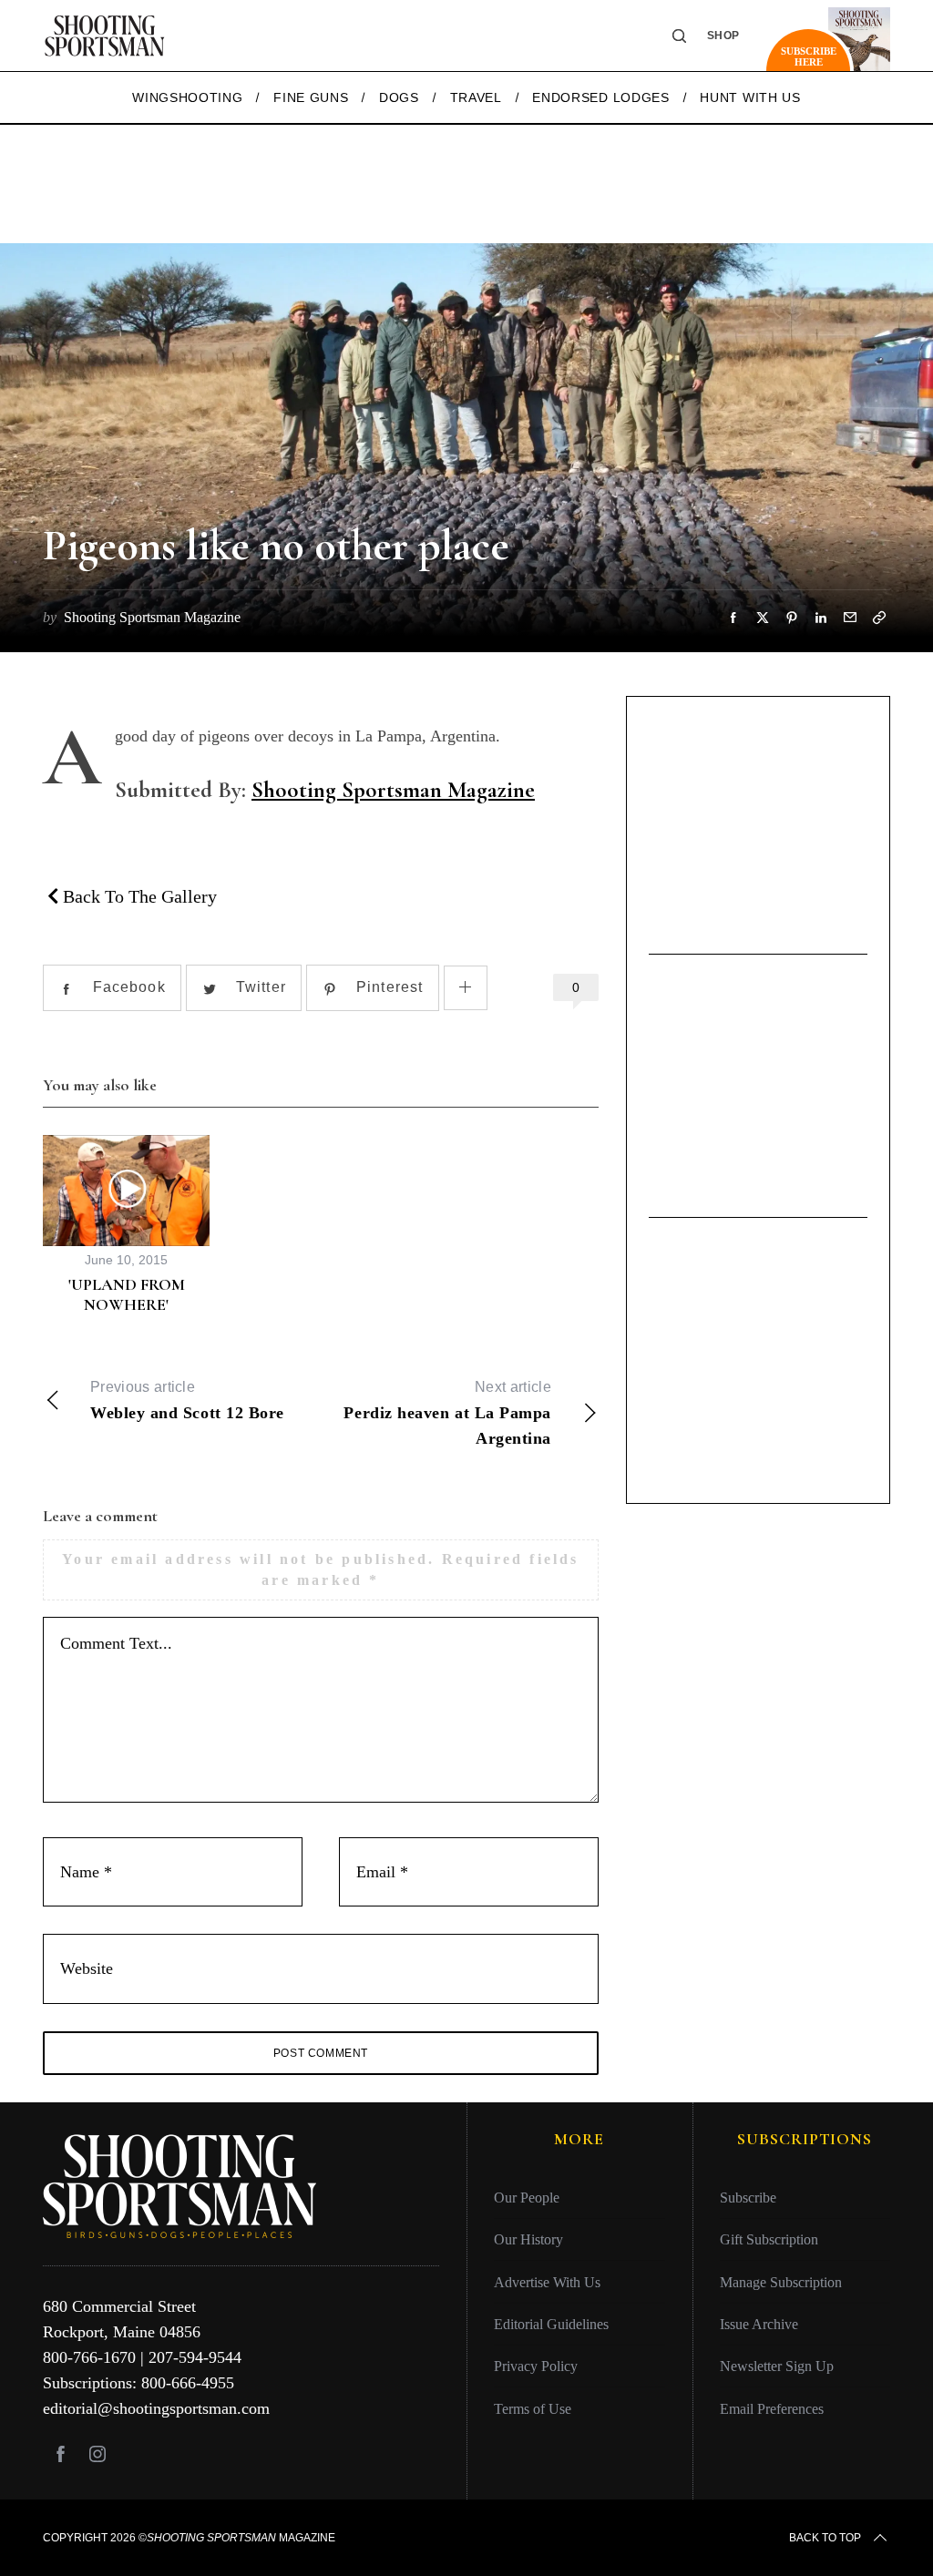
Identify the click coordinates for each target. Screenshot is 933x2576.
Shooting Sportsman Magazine (393, 790)
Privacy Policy (536, 2366)
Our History (528, 2239)
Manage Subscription (781, 2282)
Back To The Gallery (138, 896)
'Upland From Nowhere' (127, 1295)
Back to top (825, 2538)
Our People (527, 2198)
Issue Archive (759, 2324)
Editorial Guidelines (551, 2324)
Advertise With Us (547, 2282)
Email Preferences (772, 2409)
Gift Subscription (769, 2239)
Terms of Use (533, 2409)
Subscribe (748, 2198)
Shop (723, 36)
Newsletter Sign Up (777, 2366)
